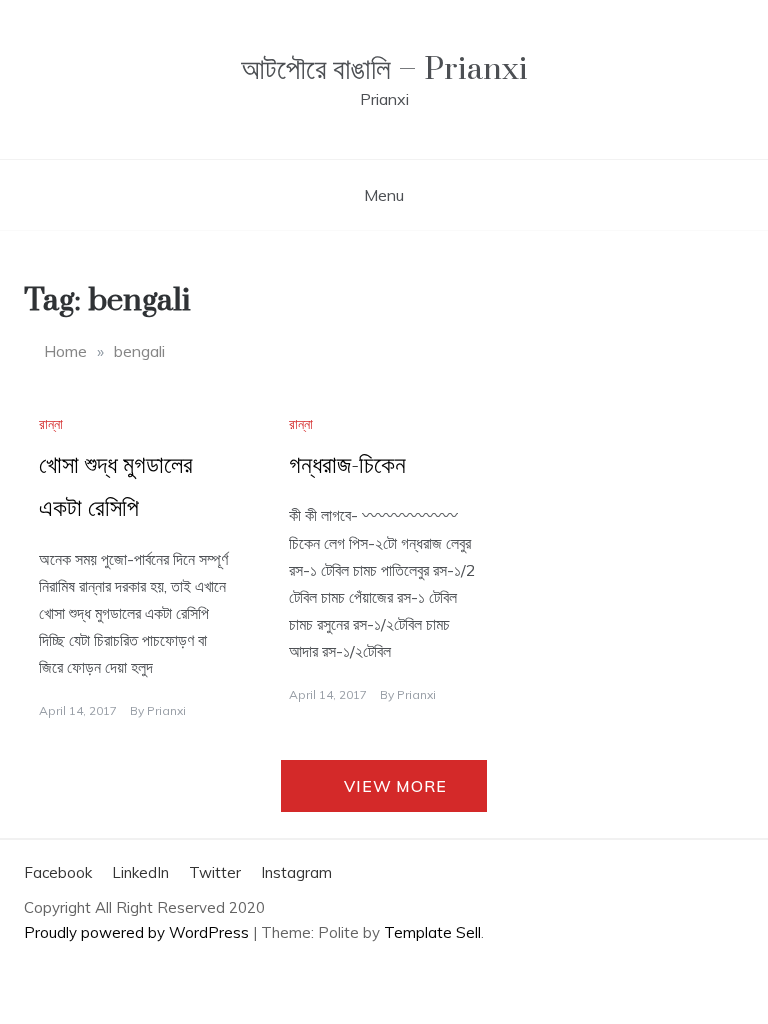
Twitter (215, 872)
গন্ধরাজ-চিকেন (347, 465)
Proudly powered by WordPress (138, 932)
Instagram (296, 872)
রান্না (51, 424)
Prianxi (166, 710)
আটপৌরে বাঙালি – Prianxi (384, 69)
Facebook (58, 872)
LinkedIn (140, 872)
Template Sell (432, 932)
